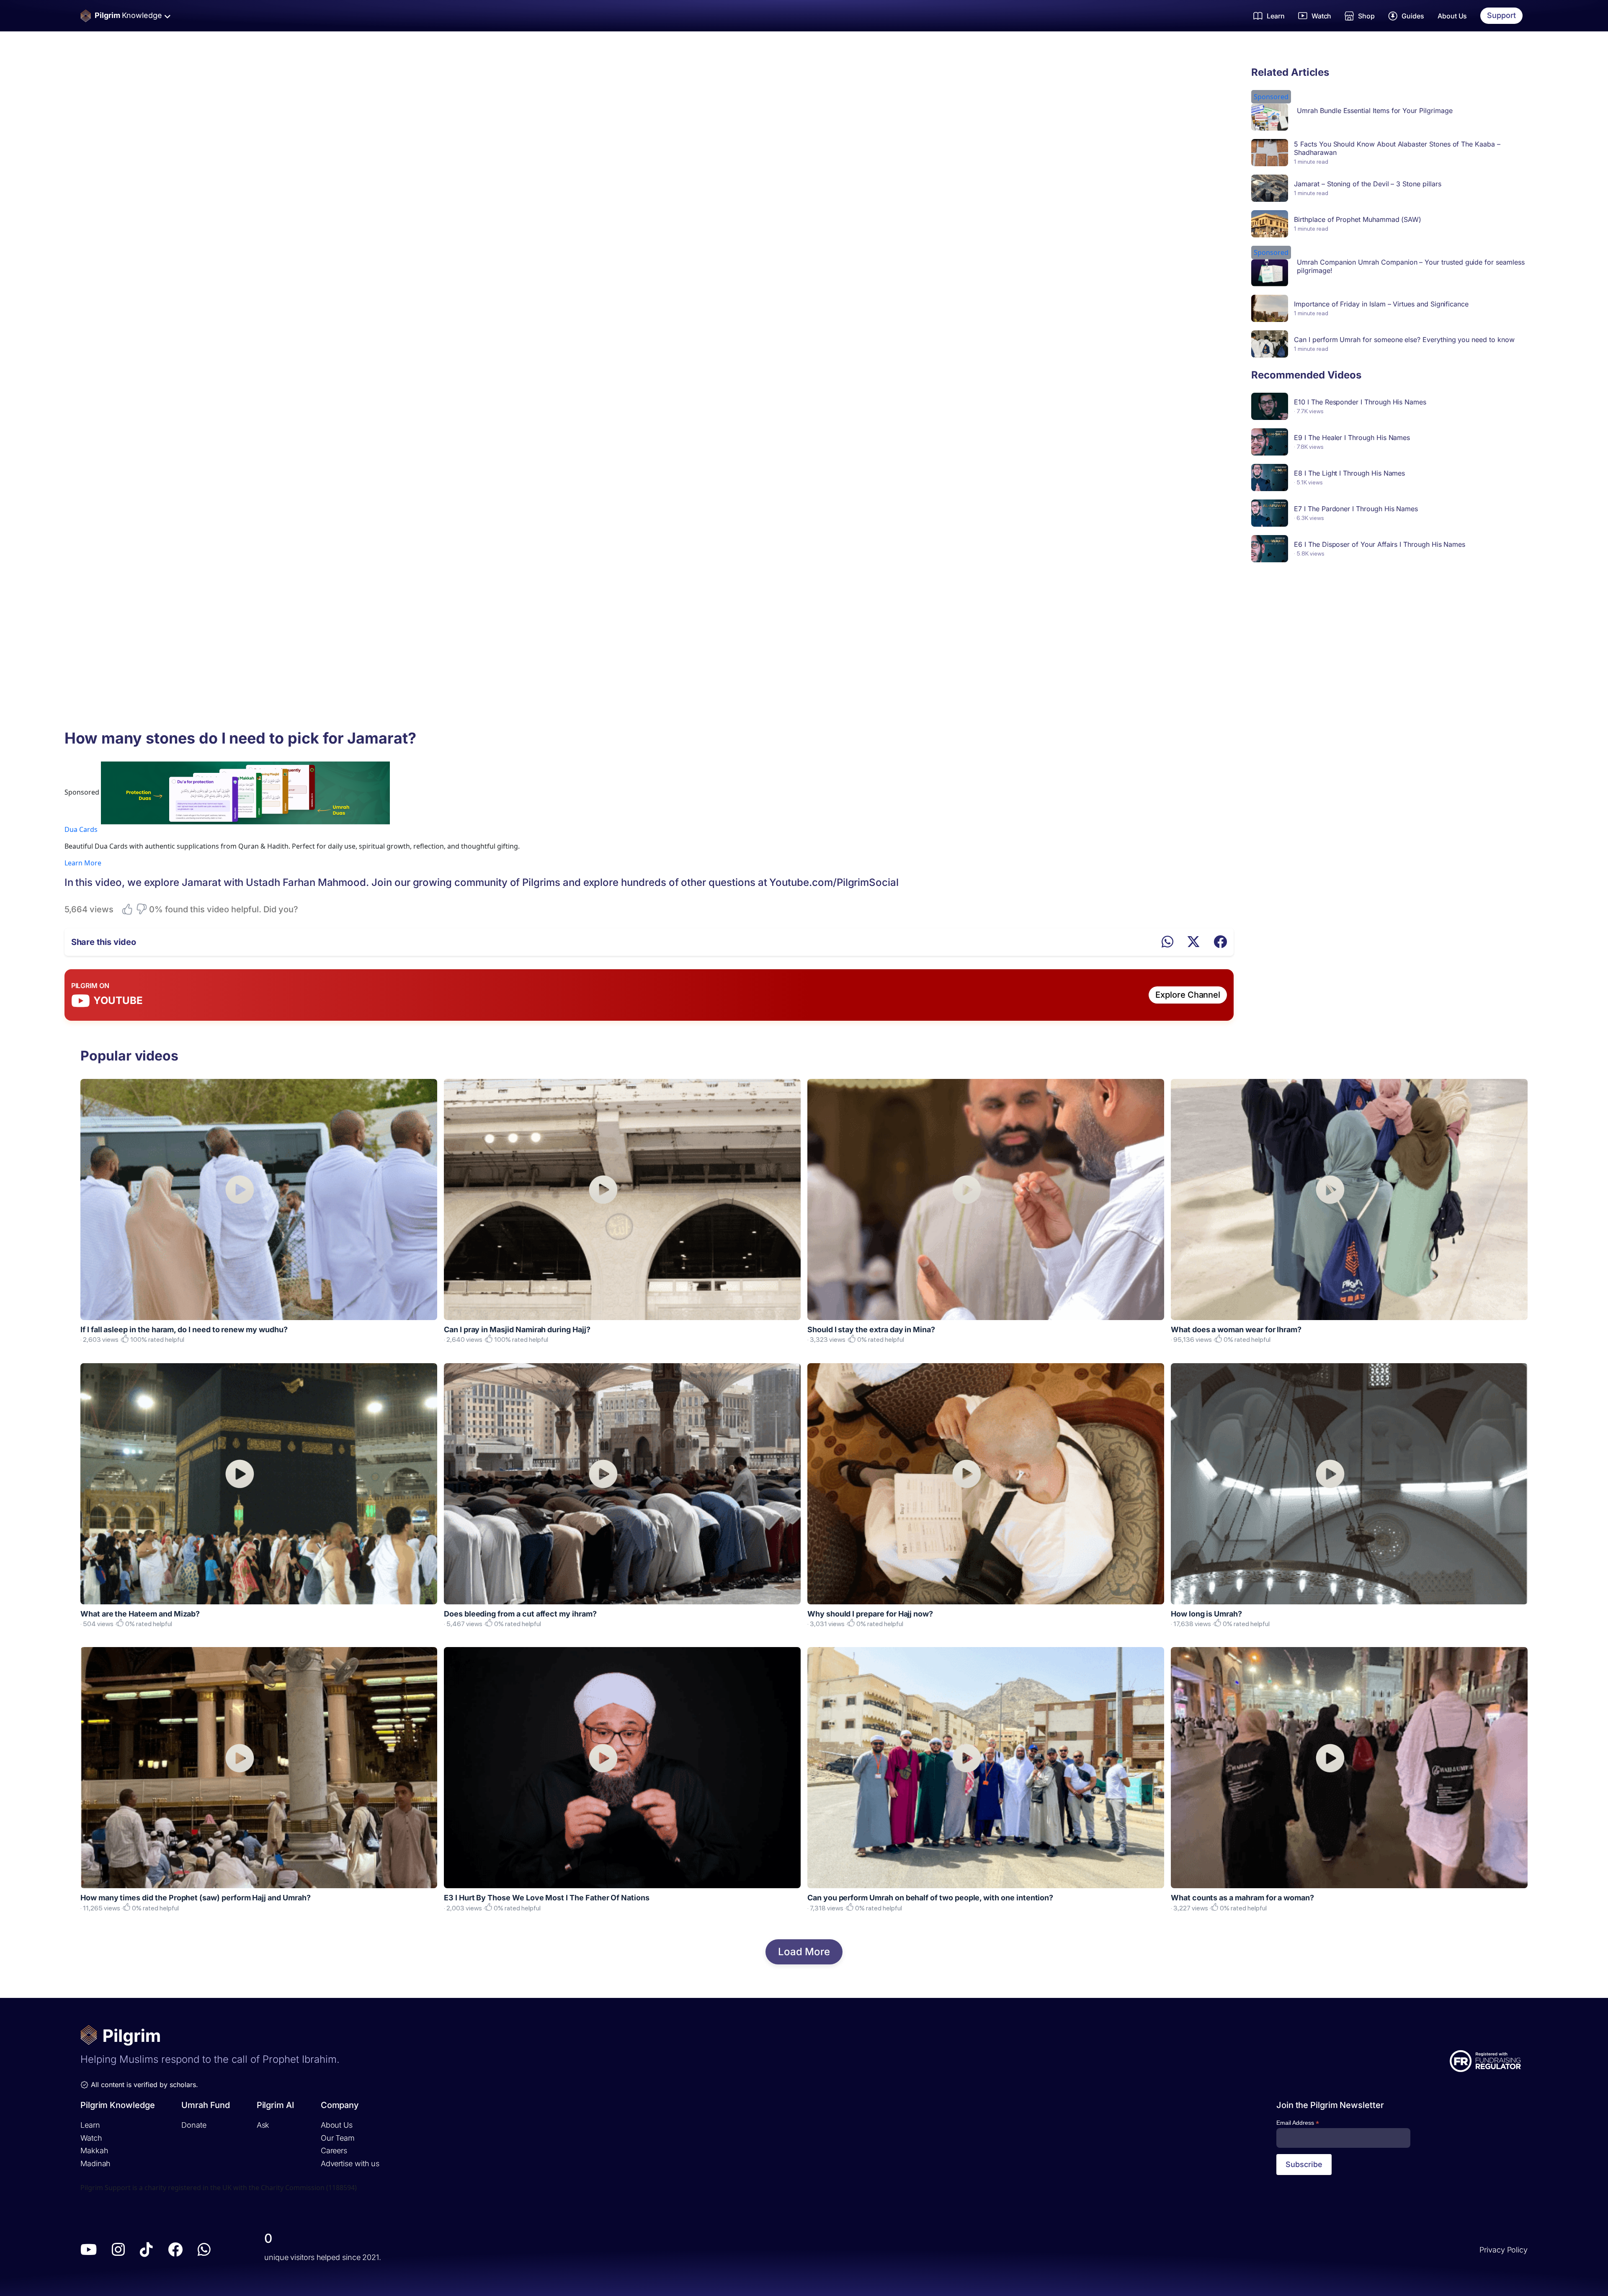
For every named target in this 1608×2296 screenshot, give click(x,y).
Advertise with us (350, 2163)
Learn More (83, 863)
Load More (804, 1952)
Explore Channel (1188, 995)
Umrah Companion (1327, 262)
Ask (263, 2125)
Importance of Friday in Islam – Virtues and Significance (1381, 304)
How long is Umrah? (1206, 1614)
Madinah (95, 2163)
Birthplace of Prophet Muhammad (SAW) (1358, 219)
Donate (194, 2125)
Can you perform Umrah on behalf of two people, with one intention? (930, 1898)
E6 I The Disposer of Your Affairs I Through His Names (1380, 544)
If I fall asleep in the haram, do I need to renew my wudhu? (184, 1329)
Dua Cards (81, 829)
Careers (334, 2151)
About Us (1452, 16)
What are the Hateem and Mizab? (140, 1614)
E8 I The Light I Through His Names (1349, 473)
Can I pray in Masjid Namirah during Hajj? (517, 1329)
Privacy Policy (1504, 2250)
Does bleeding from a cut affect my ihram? (520, 1614)
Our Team (338, 2138)
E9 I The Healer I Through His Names (1352, 438)
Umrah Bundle (1319, 111)
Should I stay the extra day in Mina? (871, 1329)
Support (1501, 15)
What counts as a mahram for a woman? (1242, 1898)
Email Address (1298, 2123)
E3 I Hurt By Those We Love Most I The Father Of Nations (547, 1898)
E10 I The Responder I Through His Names (1360, 402)
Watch (91, 2138)
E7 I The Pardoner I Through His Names (1356, 509)
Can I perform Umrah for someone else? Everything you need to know (1404, 340)
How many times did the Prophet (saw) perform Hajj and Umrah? (196, 1898)
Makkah (94, 2151)
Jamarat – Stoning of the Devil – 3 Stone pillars (1367, 184)
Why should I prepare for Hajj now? (870, 1614)
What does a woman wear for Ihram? (1236, 1329)
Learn (90, 2125)
